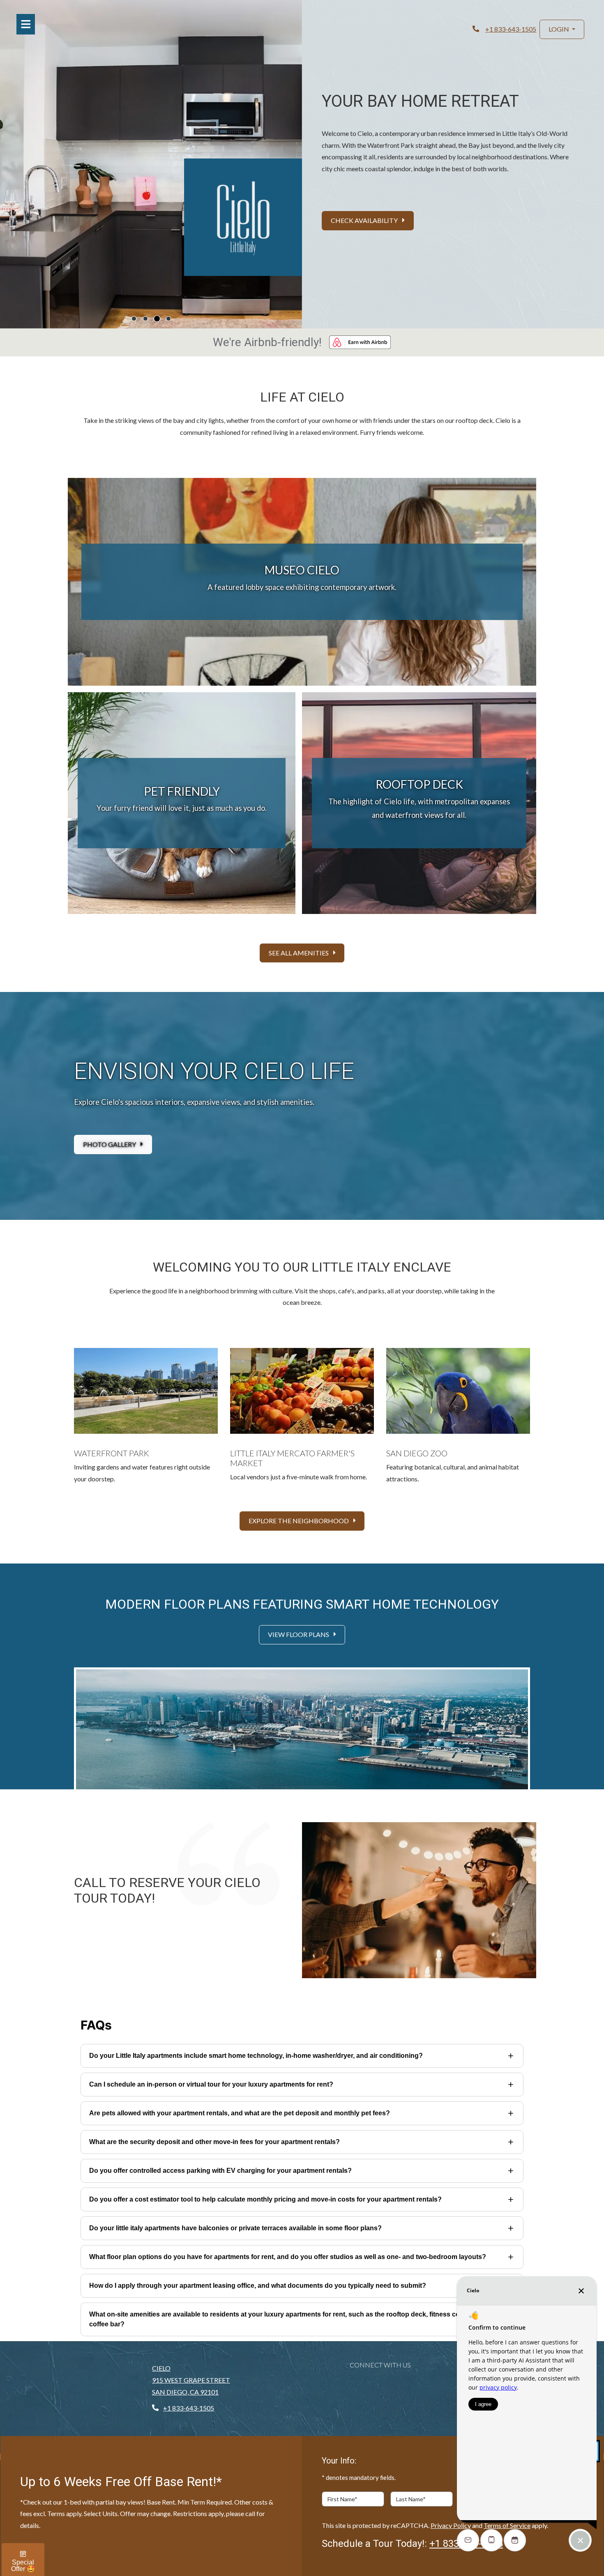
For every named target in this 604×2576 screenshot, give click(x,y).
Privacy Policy (451, 2525)
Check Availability (365, 220)
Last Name (411, 2499)
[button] (562, 29)
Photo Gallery (110, 1144)
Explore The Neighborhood (299, 1521)
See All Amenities (299, 953)
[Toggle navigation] (26, 24)
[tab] (134, 319)
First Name (342, 2499)
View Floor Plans (299, 1634)
